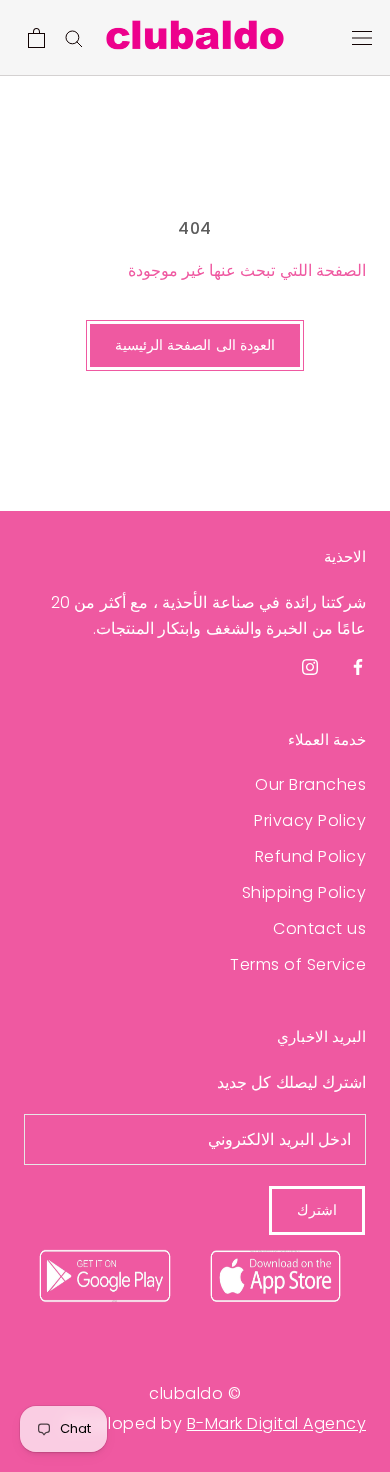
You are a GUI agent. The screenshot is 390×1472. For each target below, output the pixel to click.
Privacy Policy (310, 820)
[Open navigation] (362, 38)
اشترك (317, 1210)
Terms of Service (298, 964)
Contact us (319, 928)
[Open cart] (36, 38)
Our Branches (310, 784)
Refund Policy (310, 856)
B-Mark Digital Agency (277, 1423)
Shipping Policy (304, 892)
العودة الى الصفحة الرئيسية (195, 345)
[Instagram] (310, 667)
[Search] (74, 37)
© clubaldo (195, 1393)
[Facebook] (358, 667)
